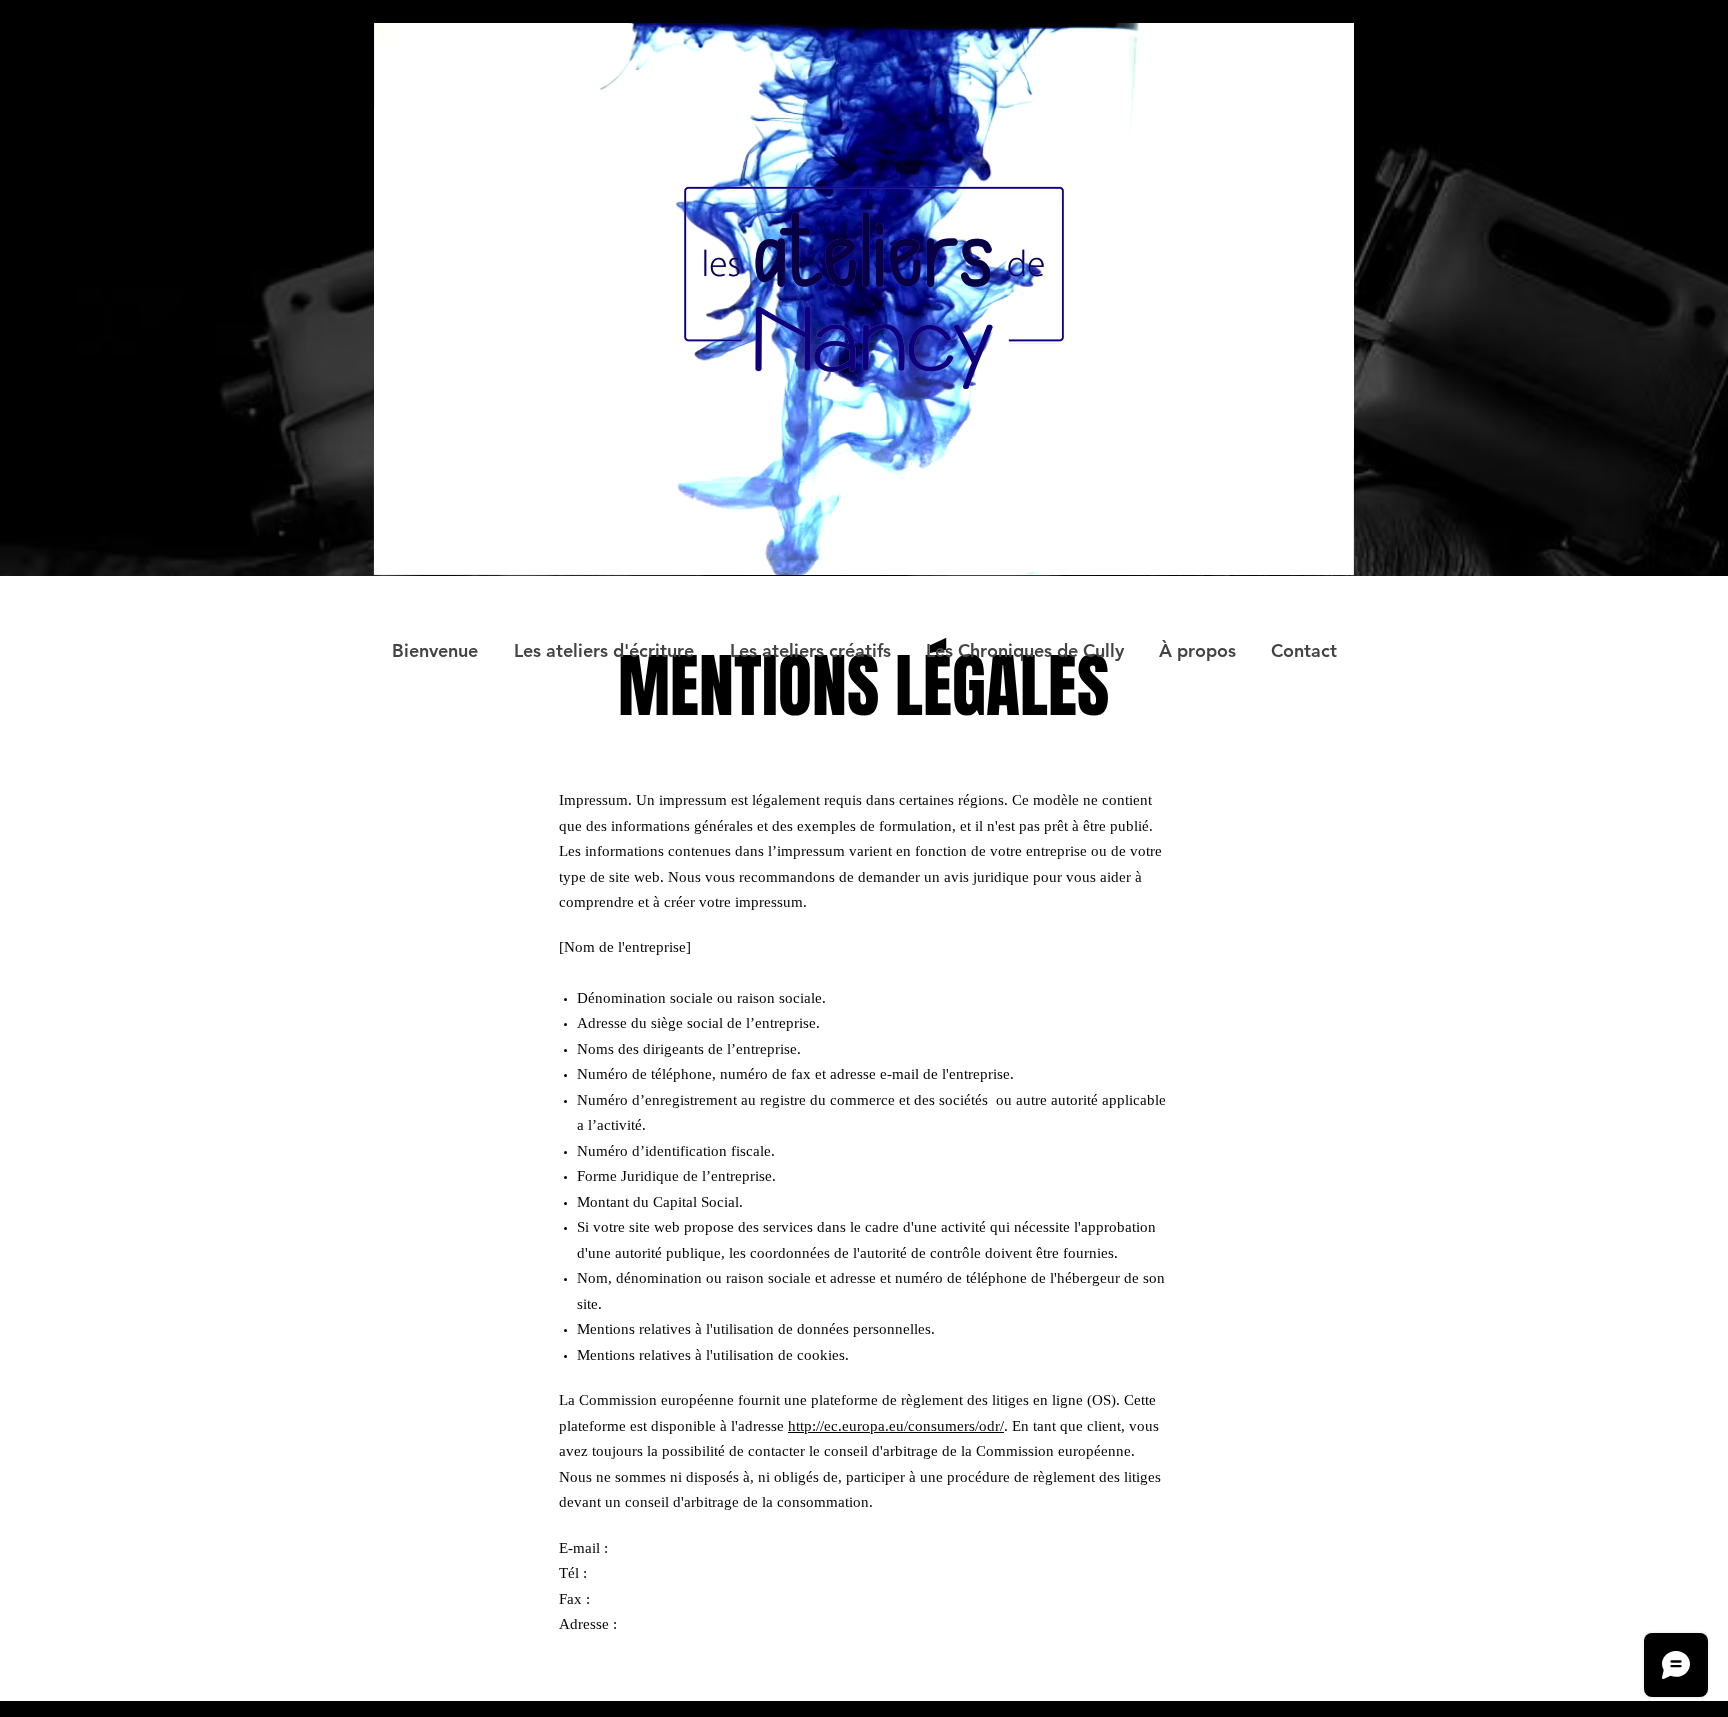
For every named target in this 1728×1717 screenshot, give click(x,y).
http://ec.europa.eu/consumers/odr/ (896, 1426)
